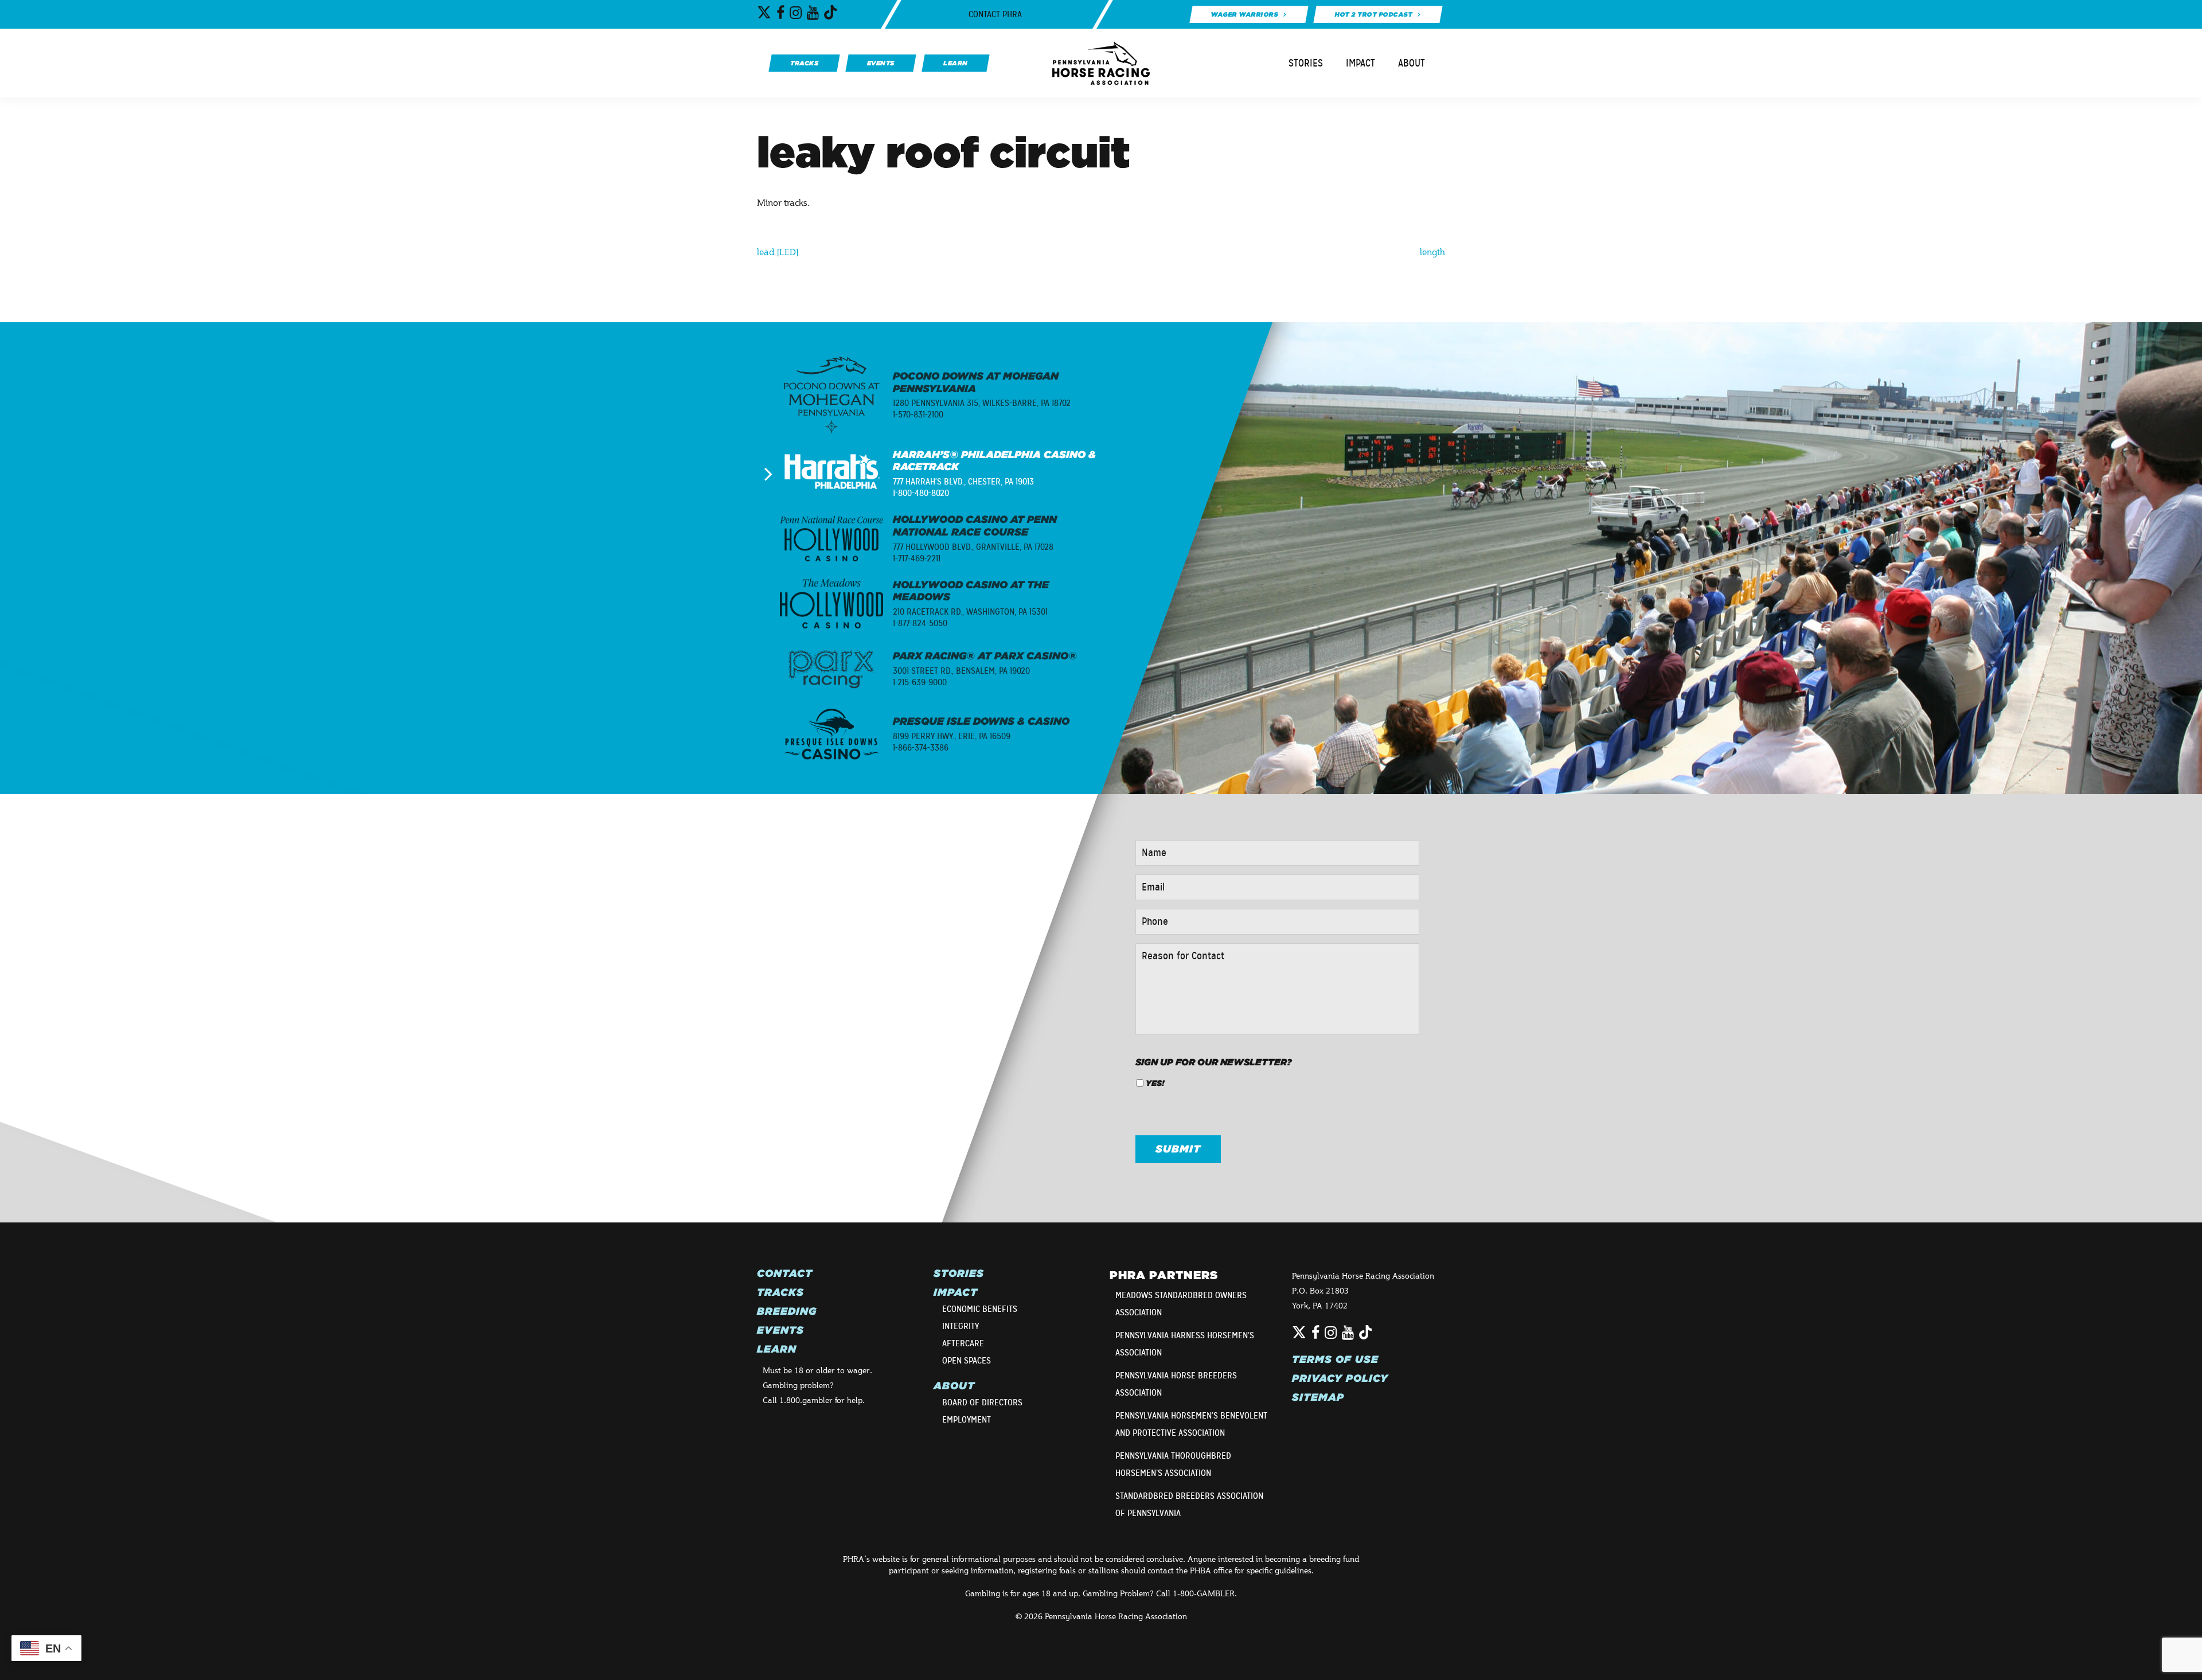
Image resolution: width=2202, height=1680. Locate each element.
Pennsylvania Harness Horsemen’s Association (1185, 1344)
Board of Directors (982, 1402)
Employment (967, 1420)
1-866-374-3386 (921, 748)
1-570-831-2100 (918, 415)
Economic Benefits (980, 1309)
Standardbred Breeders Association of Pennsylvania (1189, 1505)
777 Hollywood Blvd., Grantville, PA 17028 (973, 547)
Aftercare (963, 1343)
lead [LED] (778, 251)
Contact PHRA (995, 14)
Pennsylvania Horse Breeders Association (1176, 1384)
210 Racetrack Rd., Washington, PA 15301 (970, 612)
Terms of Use (1335, 1359)
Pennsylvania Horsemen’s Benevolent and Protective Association (1191, 1424)
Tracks (780, 1292)
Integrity (961, 1326)
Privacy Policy (1340, 1378)
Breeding (787, 1311)
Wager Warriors (1244, 14)
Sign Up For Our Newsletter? (1214, 1062)
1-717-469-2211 (917, 558)
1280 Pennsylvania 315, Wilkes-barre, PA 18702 (982, 403)
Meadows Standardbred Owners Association (1181, 1304)
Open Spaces (967, 1361)
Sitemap (1318, 1397)
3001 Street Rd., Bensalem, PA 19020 (961, 671)
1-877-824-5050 (920, 623)
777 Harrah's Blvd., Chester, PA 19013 (963, 482)
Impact (1360, 63)
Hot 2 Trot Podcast (1374, 14)
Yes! (1155, 1083)
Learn (777, 1349)
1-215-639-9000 (920, 682)
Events (780, 1330)
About (1412, 63)
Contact (785, 1273)
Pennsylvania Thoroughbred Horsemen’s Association (1173, 1464)
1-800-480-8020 (921, 493)
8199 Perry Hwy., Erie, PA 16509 (952, 736)
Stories (1306, 63)
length (1432, 251)
